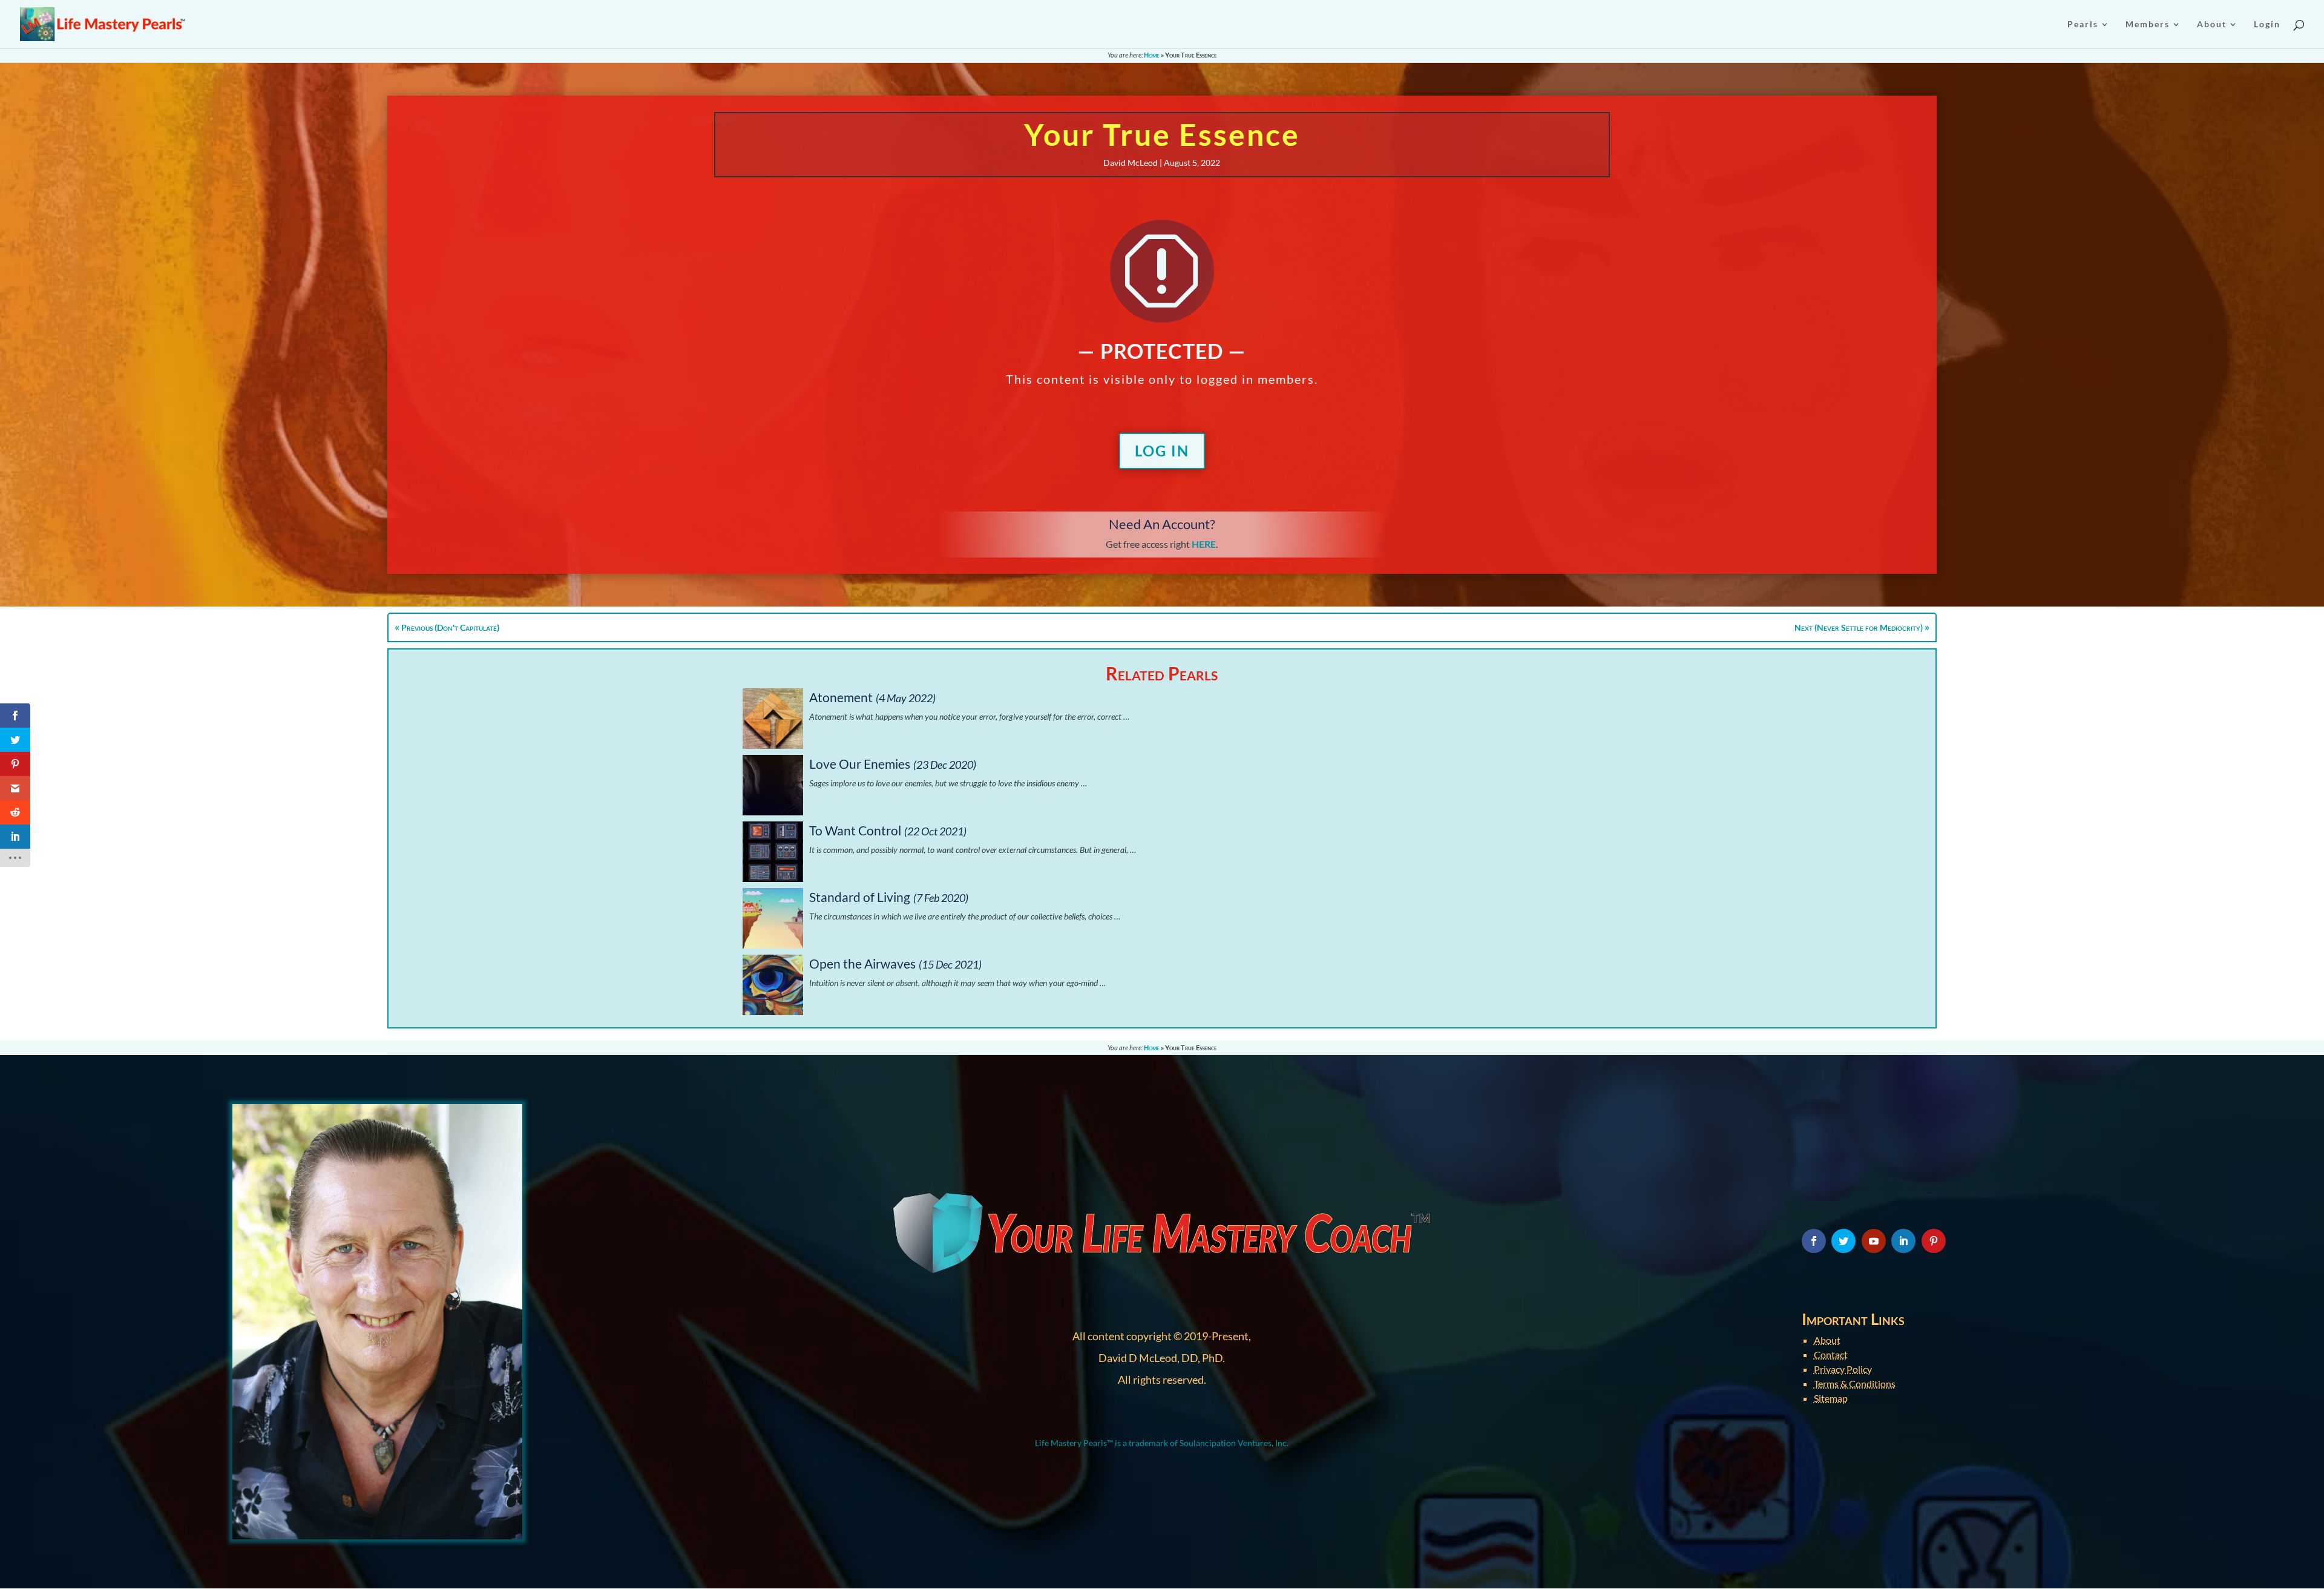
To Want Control (855, 830)
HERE (1204, 544)
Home (1152, 55)
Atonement (841, 697)
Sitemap (1831, 1398)
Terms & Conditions (1855, 1383)
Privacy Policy (1843, 1369)
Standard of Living (860, 897)
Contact (1831, 1354)
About (1827, 1340)
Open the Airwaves (862, 963)
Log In (1162, 451)
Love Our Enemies (860, 764)
